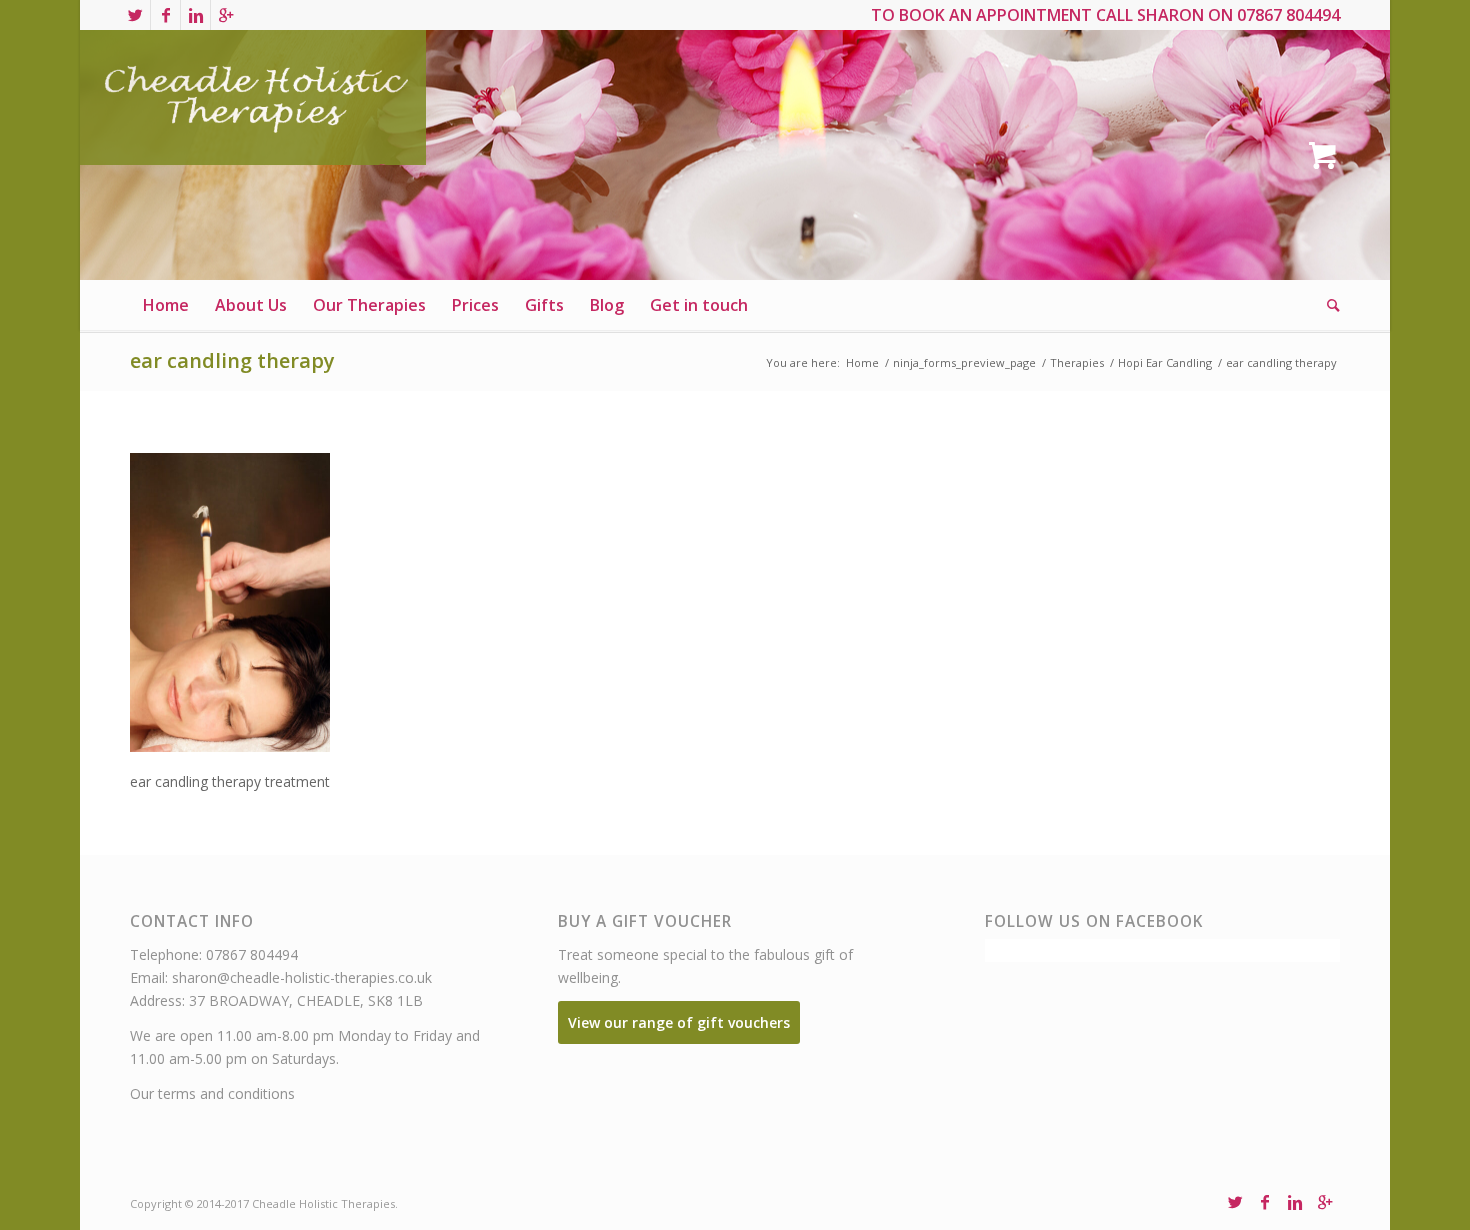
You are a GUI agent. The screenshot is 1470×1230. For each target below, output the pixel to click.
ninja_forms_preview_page (964, 362)
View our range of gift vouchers (679, 1022)
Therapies (1077, 362)
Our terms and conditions (212, 1093)
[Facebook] (165, 15)
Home (862, 362)
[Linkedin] (195, 15)
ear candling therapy (232, 360)
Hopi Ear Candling (1165, 362)
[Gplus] (226, 15)
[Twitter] (135, 15)
